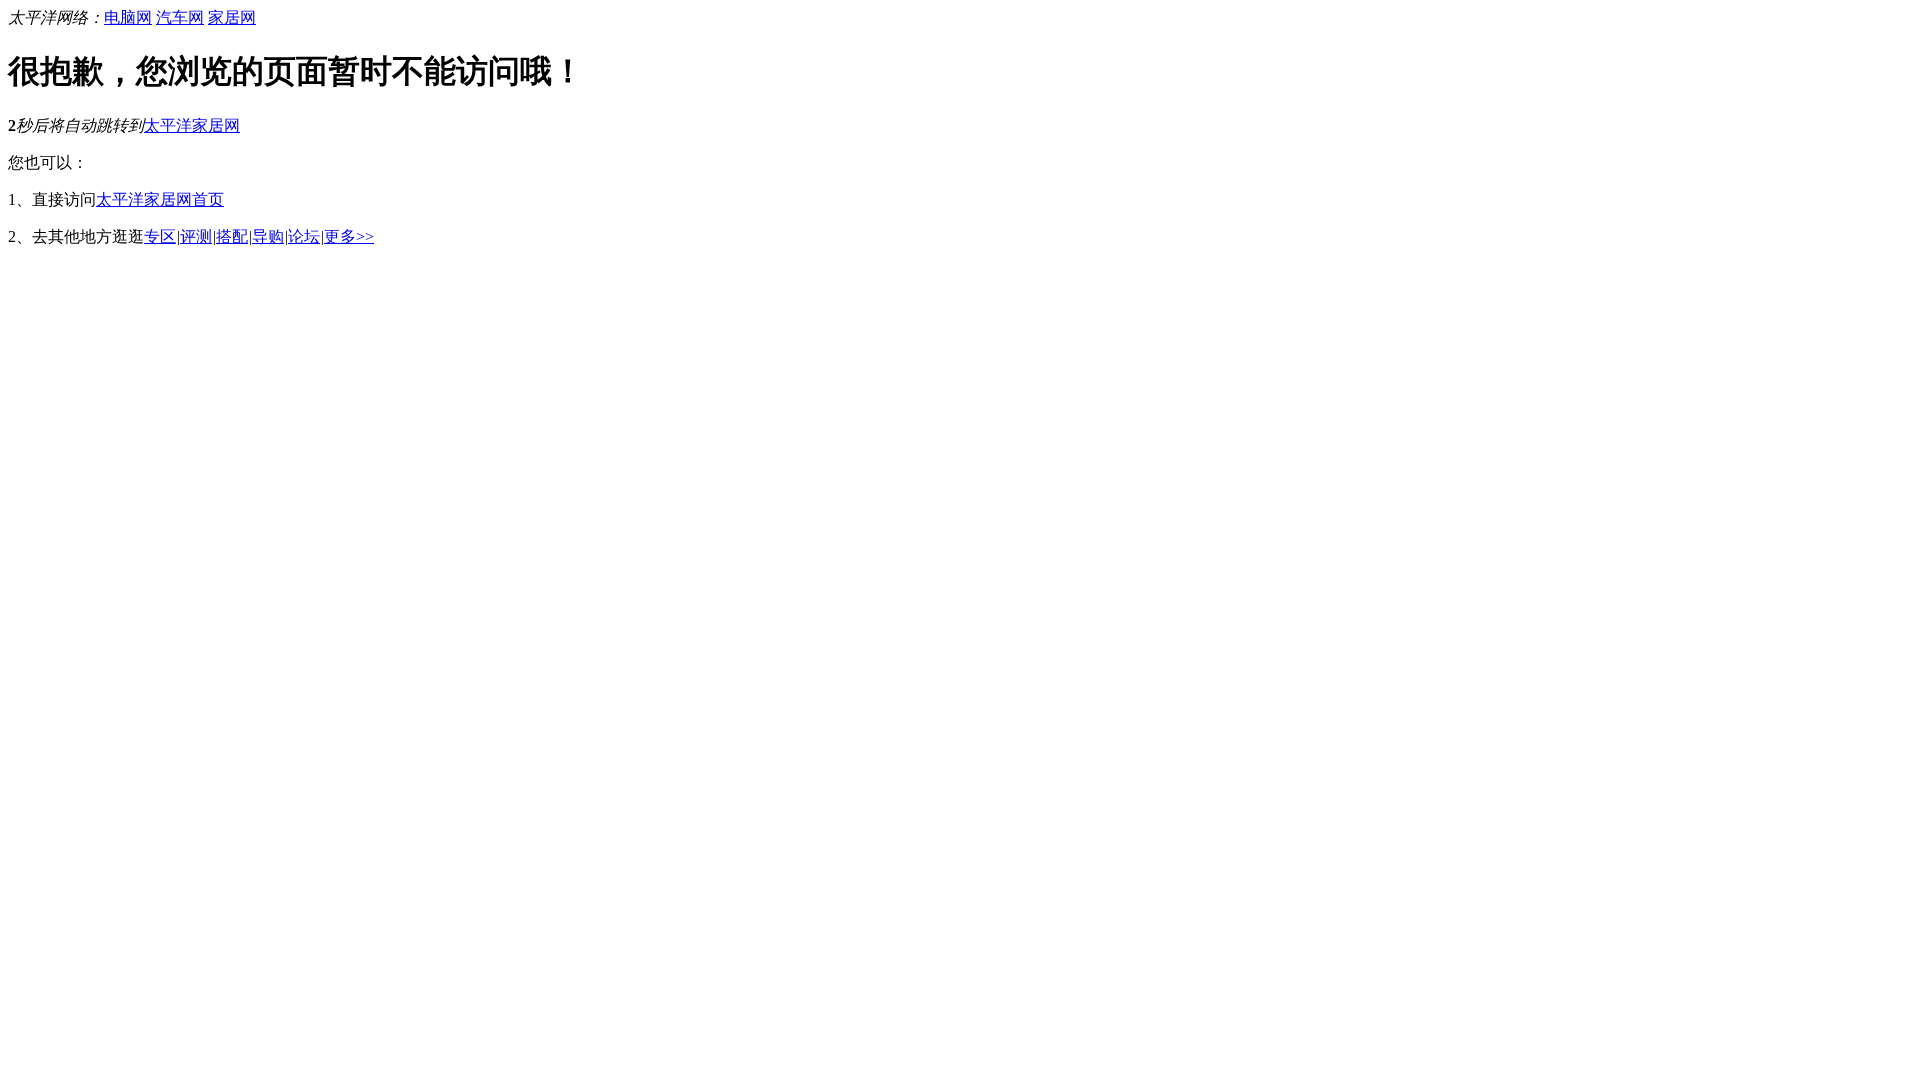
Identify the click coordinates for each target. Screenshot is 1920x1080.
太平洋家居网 (192, 125)
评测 (196, 236)
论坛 (304, 236)
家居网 (232, 17)
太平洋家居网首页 (160, 199)
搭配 (232, 236)
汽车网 (180, 17)
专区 (160, 236)
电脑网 (128, 17)
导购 (268, 236)
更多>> (349, 236)
